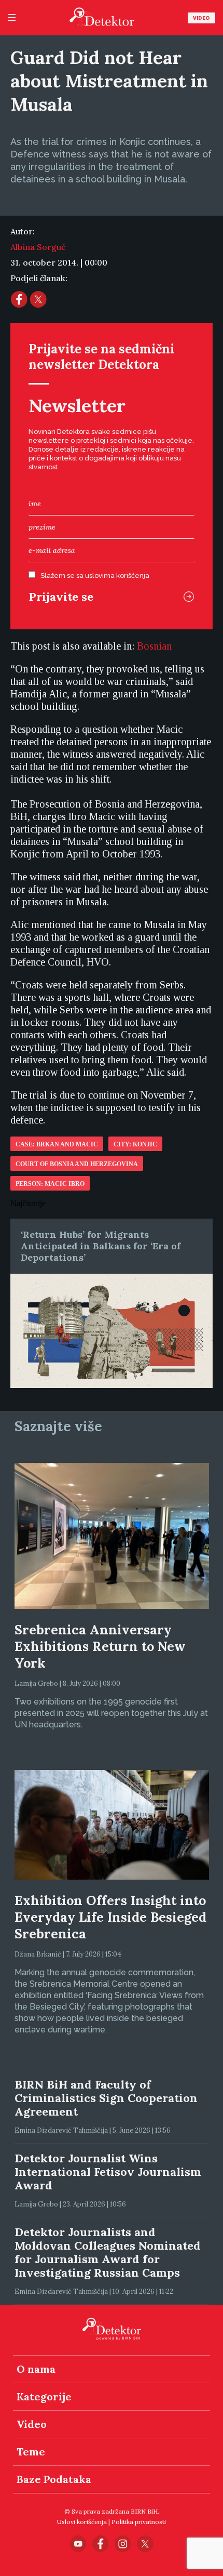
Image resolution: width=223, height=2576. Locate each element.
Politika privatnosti (139, 2522)
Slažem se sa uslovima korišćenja (95, 576)
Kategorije (44, 2396)
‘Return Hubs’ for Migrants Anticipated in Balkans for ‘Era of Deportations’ (101, 1246)
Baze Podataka (54, 2479)
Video (201, 18)
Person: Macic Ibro (50, 1184)
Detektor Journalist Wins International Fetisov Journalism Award (108, 2172)
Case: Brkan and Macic (57, 1144)
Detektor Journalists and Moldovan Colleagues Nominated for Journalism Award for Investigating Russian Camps (108, 2252)
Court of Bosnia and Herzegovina (77, 1164)
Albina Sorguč (38, 247)
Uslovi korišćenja (82, 2522)
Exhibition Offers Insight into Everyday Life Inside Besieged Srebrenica (110, 1917)
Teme (31, 2452)
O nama (36, 2369)
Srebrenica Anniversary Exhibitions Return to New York (100, 1646)
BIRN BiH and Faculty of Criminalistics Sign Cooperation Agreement (106, 2098)
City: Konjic (135, 1144)
